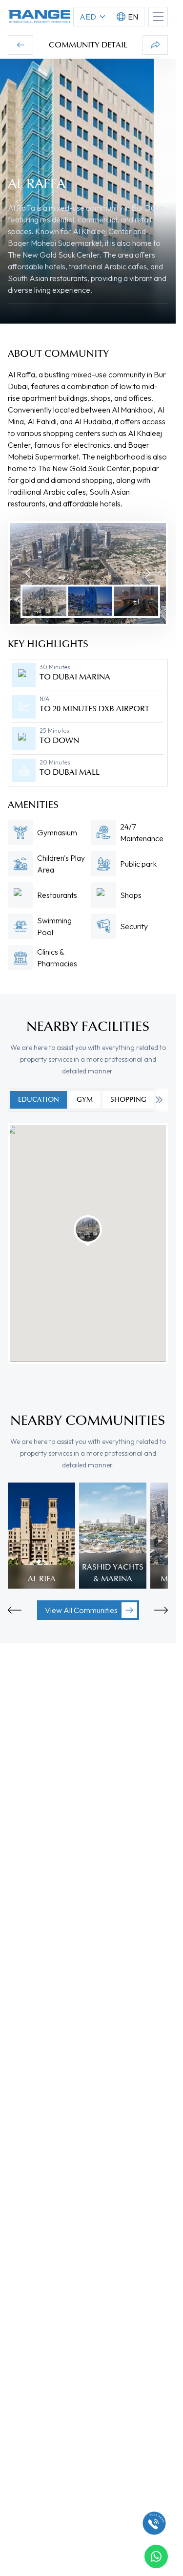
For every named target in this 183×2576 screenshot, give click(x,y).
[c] (154, 2523)
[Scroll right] (159, 1100)
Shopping (128, 1100)
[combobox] (127, 17)
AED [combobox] (88, 17)
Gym (85, 1100)
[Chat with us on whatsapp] (156, 2556)
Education (39, 1100)
